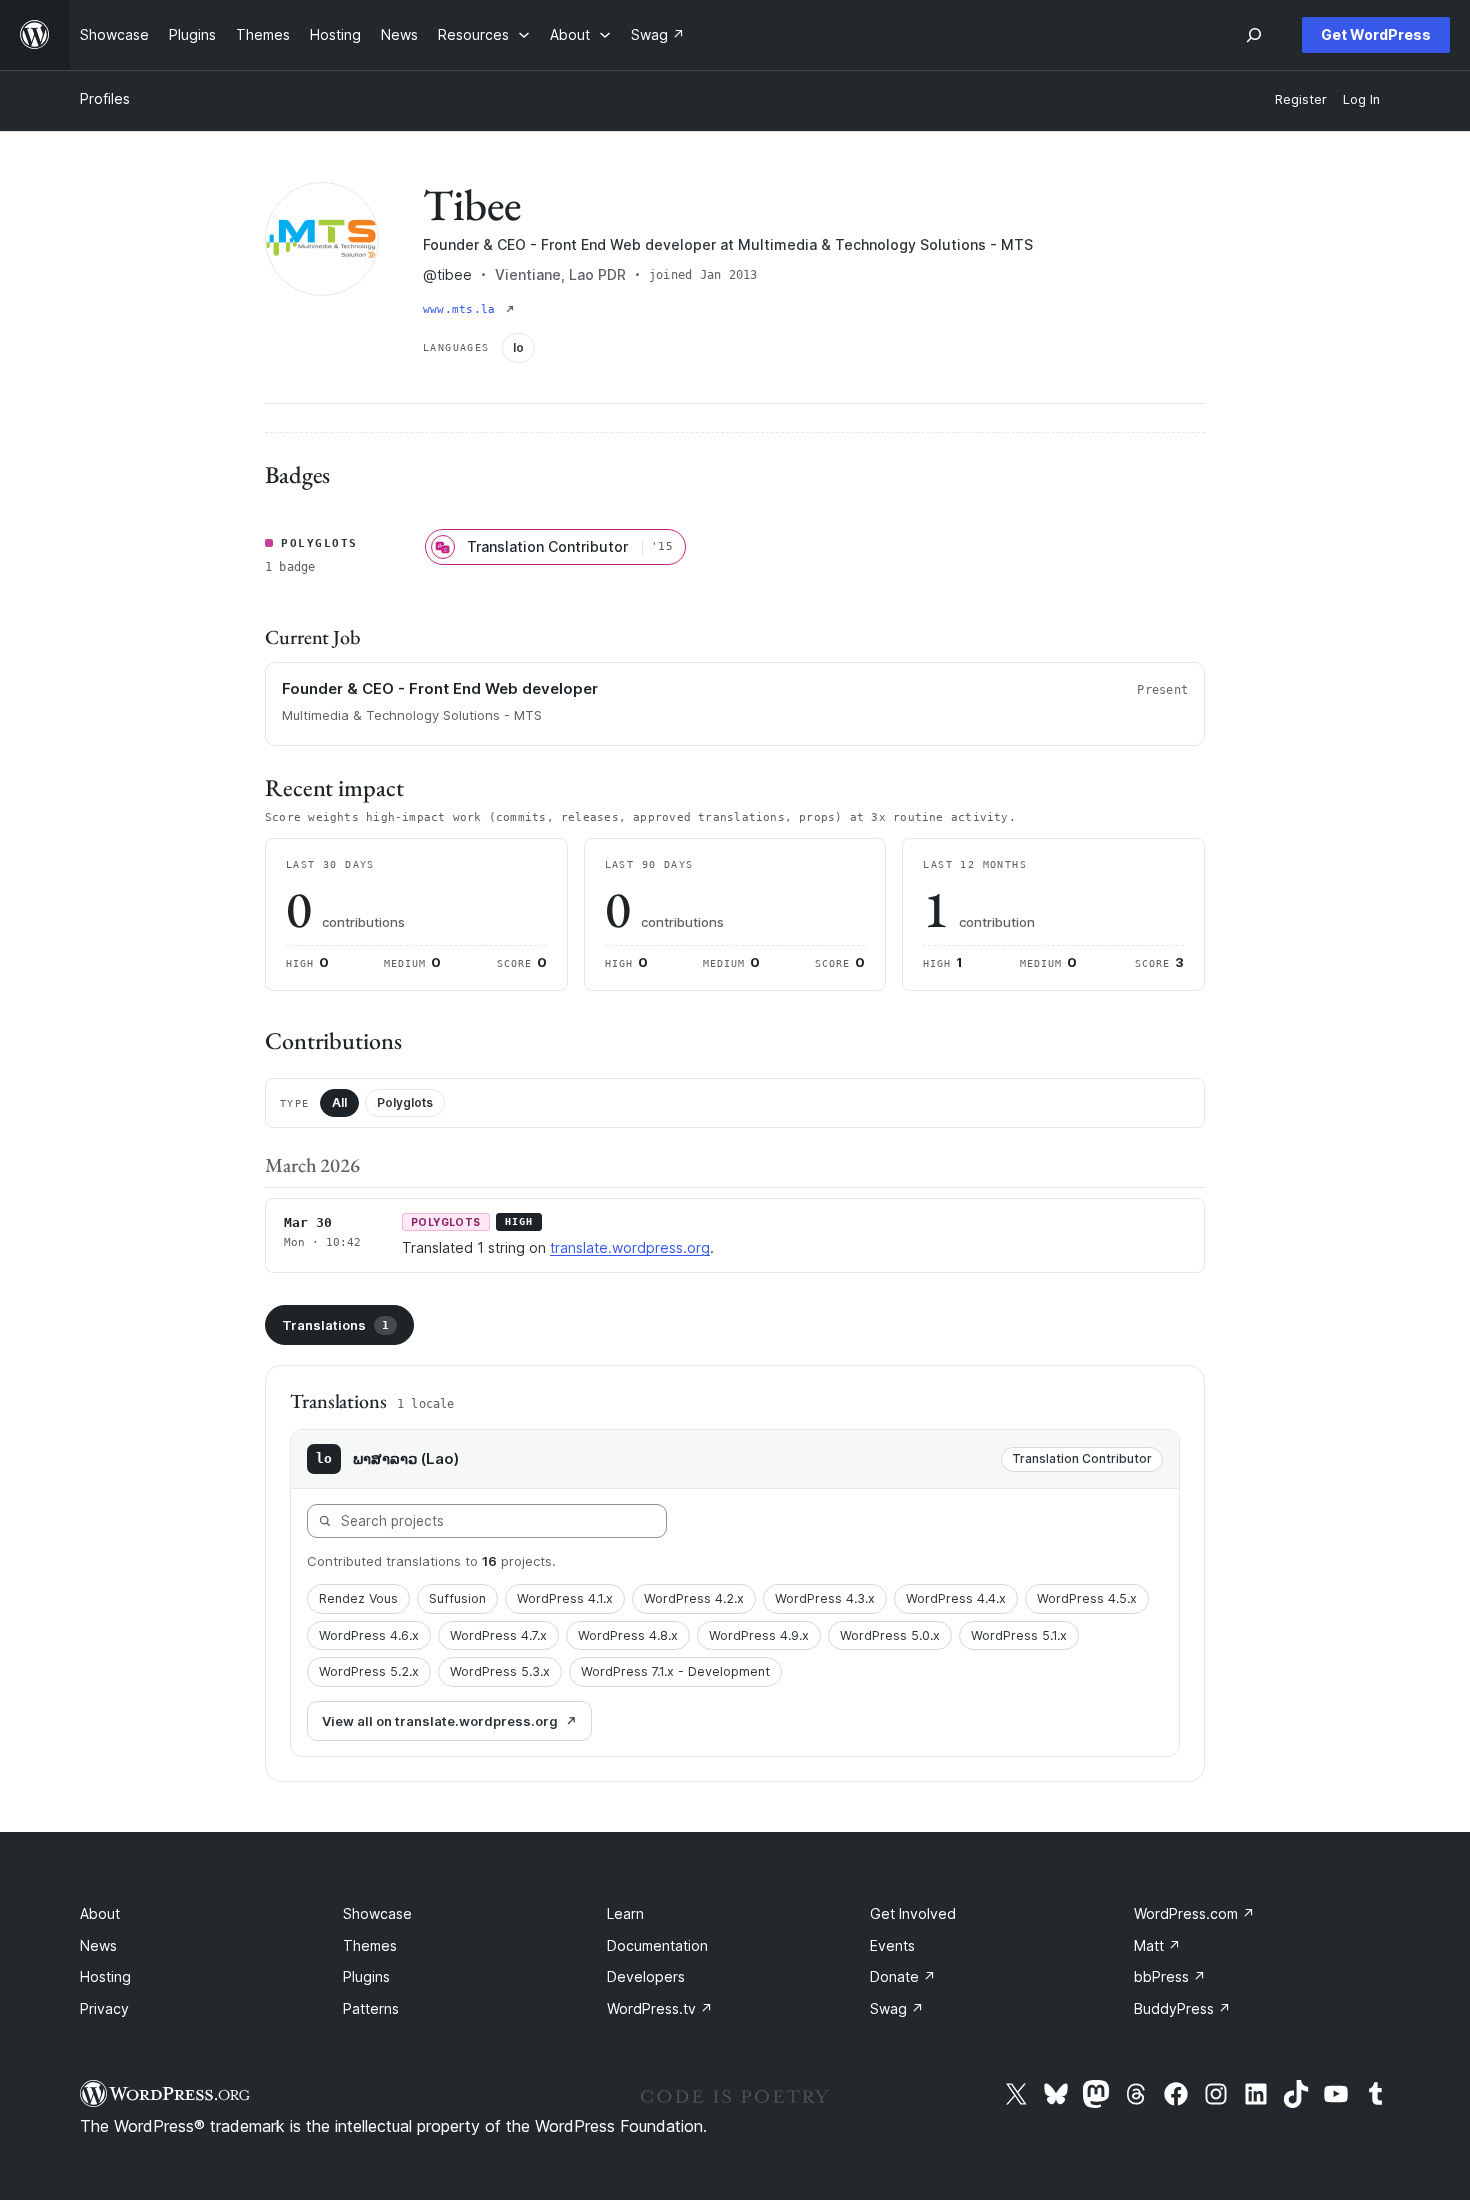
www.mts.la (462, 309)
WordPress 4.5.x (1087, 1598)
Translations (335, 1325)
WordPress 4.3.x (825, 1598)
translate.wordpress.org (630, 1247)
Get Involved (913, 1913)
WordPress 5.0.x (890, 1635)
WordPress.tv (660, 2008)
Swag (897, 2008)
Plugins (366, 1976)
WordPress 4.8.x (628, 1635)
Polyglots (405, 1102)
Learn (625, 1913)
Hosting (105, 1976)
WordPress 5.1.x (1019, 1635)
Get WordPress (1376, 34)
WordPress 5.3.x (500, 1671)
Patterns (371, 2008)
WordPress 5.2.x (369, 1671)
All (339, 1102)
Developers (646, 1976)
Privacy (104, 2008)
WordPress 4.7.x (498, 1635)
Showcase (377, 1913)
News (98, 1945)
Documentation (657, 1945)
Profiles (105, 98)
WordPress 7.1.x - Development (675, 1671)
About (100, 1913)
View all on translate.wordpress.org (440, 1721)
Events (892, 1945)
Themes (370, 1945)
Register (1301, 99)
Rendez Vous (358, 1598)
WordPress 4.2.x (694, 1598)
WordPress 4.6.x (369, 1635)
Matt (1157, 1945)
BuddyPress (1182, 2008)
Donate (903, 1976)
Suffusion (457, 1598)
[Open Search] (1254, 35)
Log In (1361, 99)
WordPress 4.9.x (759, 1635)
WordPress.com (1194, 1913)
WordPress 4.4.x (956, 1598)
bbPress (1170, 1976)
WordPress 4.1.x (565, 1598)
